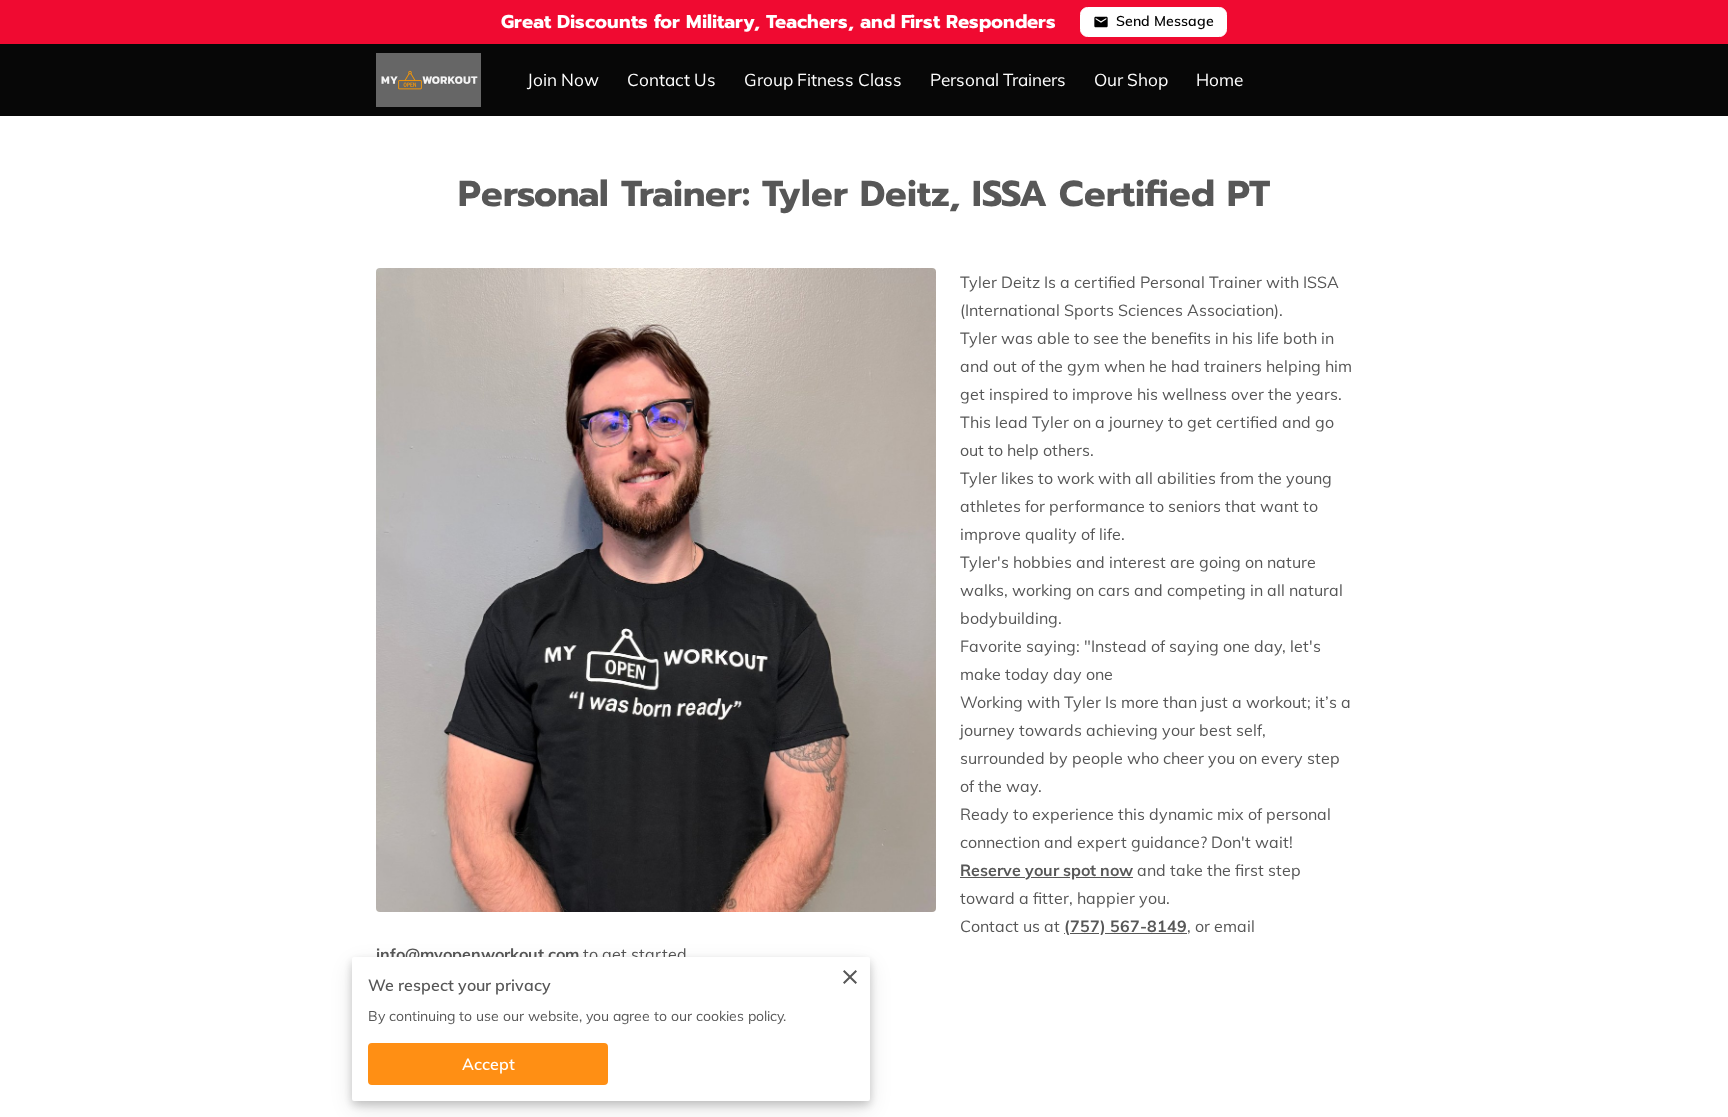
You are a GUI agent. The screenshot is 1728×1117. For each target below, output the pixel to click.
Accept (488, 1064)
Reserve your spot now (1046, 870)
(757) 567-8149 (1125, 926)
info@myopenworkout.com (477, 954)
